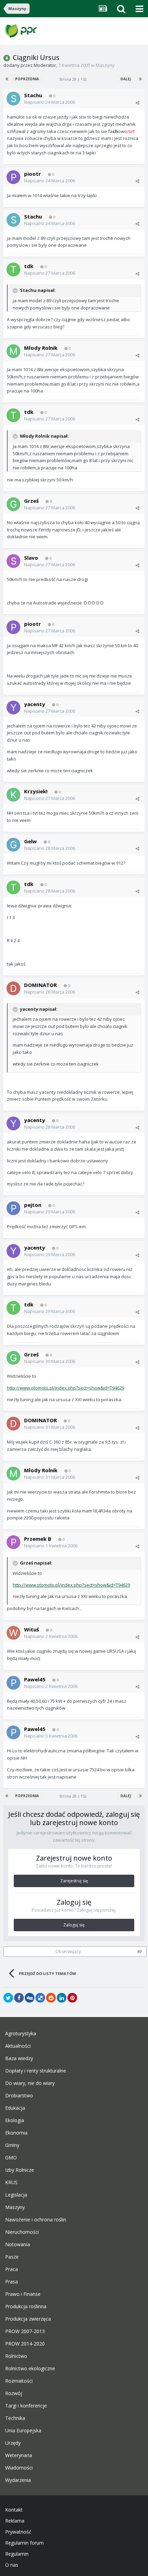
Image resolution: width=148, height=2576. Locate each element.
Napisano (50, 102)
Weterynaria (19, 2455)
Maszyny (105, 65)
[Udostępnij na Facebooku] (19, 1998)
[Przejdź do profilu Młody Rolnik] (13, 351)
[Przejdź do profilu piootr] (13, 177)
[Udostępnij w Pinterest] (72, 1998)
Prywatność (18, 2532)
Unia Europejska (23, 2431)
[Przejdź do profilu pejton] (13, 1208)
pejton (33, 1205)
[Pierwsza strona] (8, 79)
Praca (12, 2269)
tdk (29, 266)
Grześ (31, 501)
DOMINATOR (40, 985)
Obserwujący (68, 1951)
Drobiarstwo (19, 2096)
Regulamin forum (24, 2543)
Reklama (15, 2521)
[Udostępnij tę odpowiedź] (138, 103)
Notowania (18, 2244)
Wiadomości (19, 2468)
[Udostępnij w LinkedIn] (62, 1998)
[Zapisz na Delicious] (40, 1998)
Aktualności (18, 2046)
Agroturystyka (21, 2034)
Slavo (31, 558)
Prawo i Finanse (23, 2294)
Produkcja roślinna (26, 2307)
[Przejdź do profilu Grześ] (13, 504)
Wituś (31, 1629)
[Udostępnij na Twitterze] (8, 1998)
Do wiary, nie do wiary (30, 2083)
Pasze (12, 2257)
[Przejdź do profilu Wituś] (13, 1633)
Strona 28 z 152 (74, 79)
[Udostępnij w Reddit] (51, 1998)
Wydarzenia (18, 2480)
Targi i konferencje (26, 2406)
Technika (15, 2418)
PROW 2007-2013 (25, 2331)
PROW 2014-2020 (25, 2344)
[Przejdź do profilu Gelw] (13, 845)
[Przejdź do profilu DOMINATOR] (13, 988)
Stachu (33, 95)
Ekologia (15, 2120)
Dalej (126, 79)
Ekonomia (16, 2133)
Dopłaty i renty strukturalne (36, 2071)
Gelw (30, 841)
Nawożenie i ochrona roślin (36, 2220)
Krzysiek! (36, 791)
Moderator (45, 65)
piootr (33, 174)
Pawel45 (35, 1679)
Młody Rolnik (41, 348)
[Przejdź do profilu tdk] (13, 269)
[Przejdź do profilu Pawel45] (13, 1683)
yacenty (35, 704)
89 (140, 1952)
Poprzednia (27, 79)
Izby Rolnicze (20, 2170)
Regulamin (17, 2554)
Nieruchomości (22, 2232)
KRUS (11, 2182)
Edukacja (15, 2108)
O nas (12, 2565)
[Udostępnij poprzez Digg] (30, 1998)
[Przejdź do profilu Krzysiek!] (13, 795)
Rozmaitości (19, 2381)
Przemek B (38, 1539)
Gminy (12, 2145)
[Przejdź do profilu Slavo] (13, 561)
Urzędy (13, 2443)
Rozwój (14, 2393)
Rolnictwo (16, 2356)
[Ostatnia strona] (140, 79)
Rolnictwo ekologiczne (30, 2369)
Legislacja (16, 2195)
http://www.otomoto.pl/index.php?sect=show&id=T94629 (66, 1388)
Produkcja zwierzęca (28, 2319)
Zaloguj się (74, 1925)
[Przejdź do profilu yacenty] (13, 707)
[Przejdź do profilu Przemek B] (13, 1542)
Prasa (12, 2282)
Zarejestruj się (74, 1881)
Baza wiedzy (19, 2058)
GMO (11, 2158)
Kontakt (14, 2510)
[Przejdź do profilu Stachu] (13, 99)
